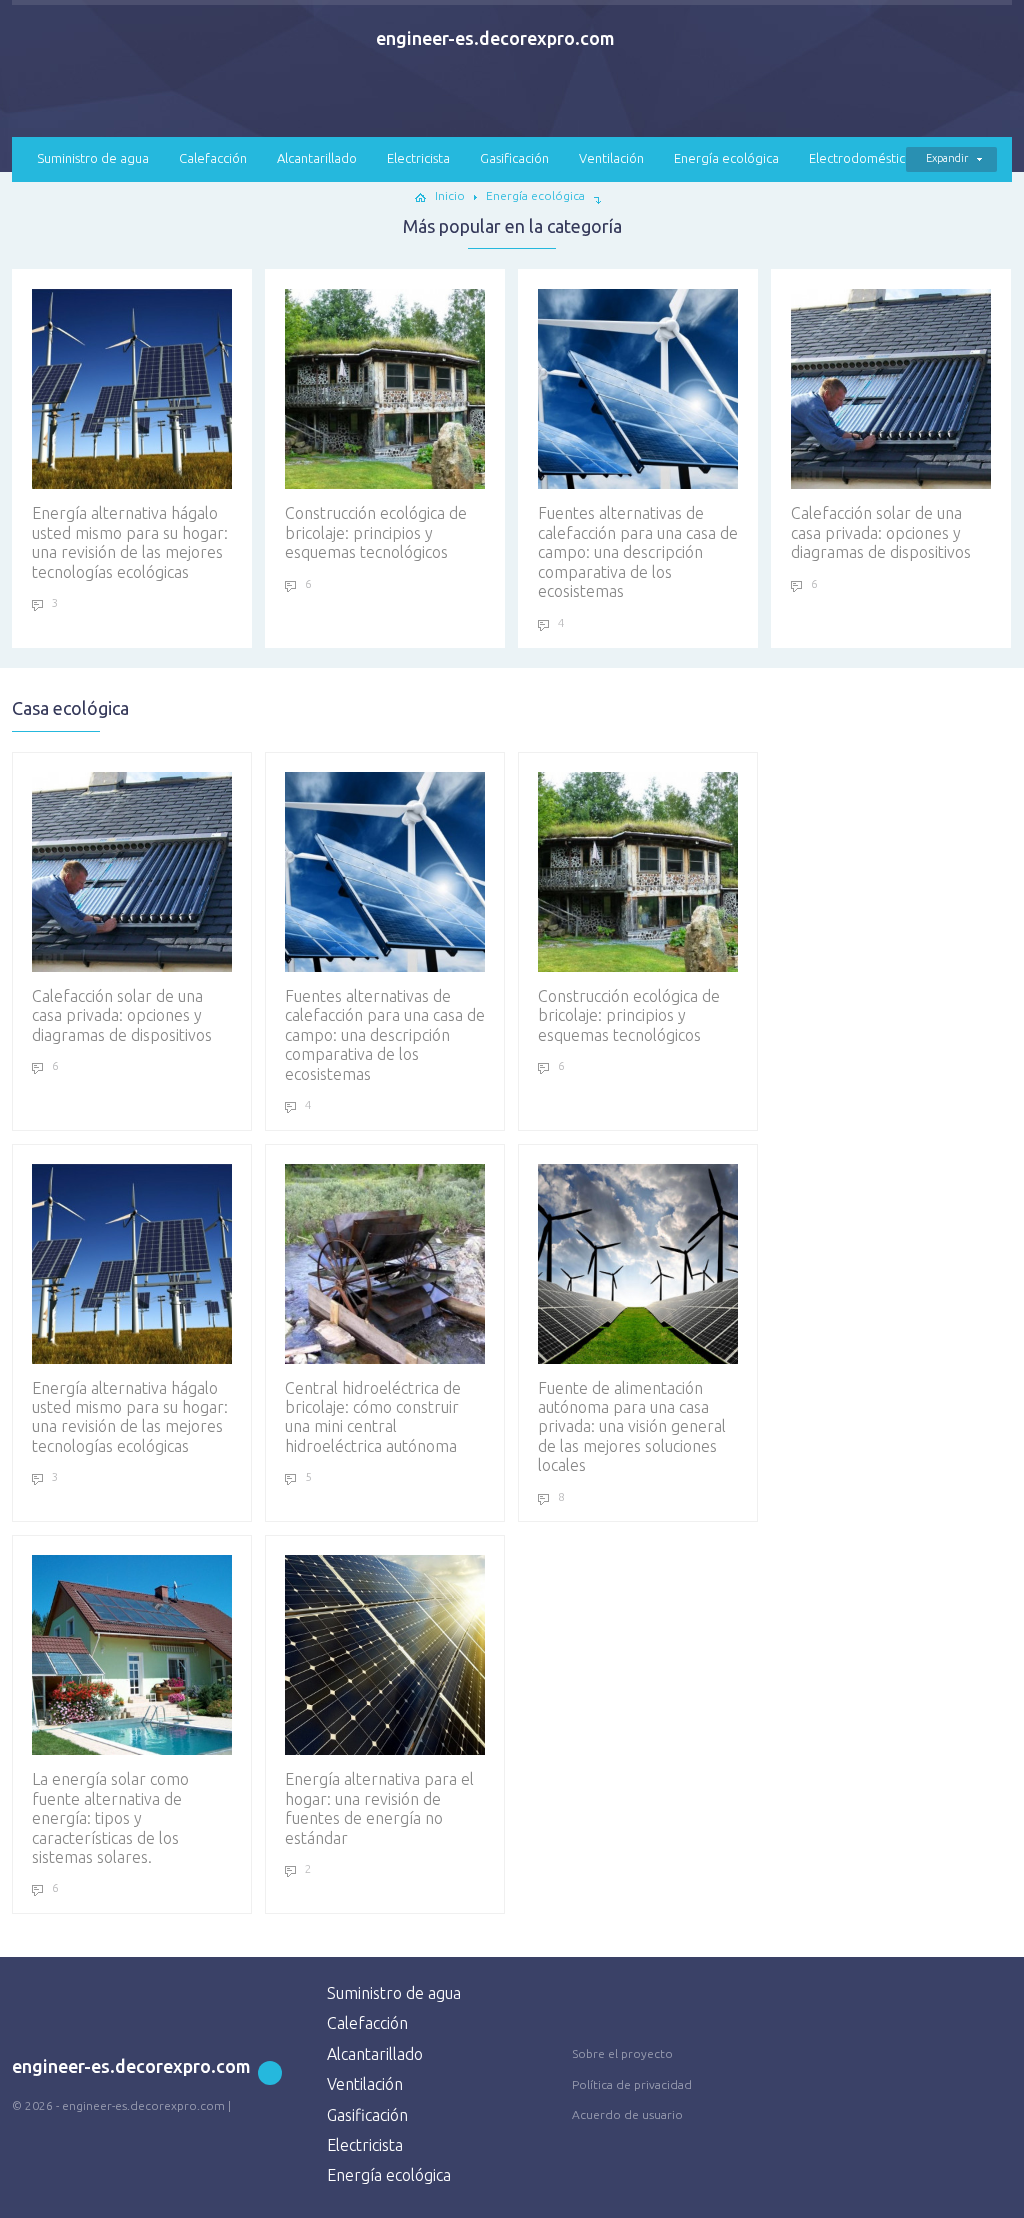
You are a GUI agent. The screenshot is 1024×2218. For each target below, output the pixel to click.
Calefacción (213, 158)
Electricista (418, 158)
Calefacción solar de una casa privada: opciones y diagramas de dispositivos (881, 532)
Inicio (450, 195)
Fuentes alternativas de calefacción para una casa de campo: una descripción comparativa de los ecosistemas (638, 552)
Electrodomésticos (863, 158)
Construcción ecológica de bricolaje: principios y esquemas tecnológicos (376, 532)
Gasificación (514, 158)
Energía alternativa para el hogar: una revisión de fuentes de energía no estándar (379, 1808)
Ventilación (611, 158)
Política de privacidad (632, 2084)
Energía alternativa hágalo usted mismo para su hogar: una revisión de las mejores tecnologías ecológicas (130, 542)
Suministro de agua (93, 158)
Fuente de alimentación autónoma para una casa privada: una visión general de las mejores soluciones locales (632, 1427)
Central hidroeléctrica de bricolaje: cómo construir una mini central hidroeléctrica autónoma (373, 1417)
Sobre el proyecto (622, 2053)
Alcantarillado (317, 158)
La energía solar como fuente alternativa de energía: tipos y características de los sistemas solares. (110, 1818)
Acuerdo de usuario (627, 2114)
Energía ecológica (726, 158)
